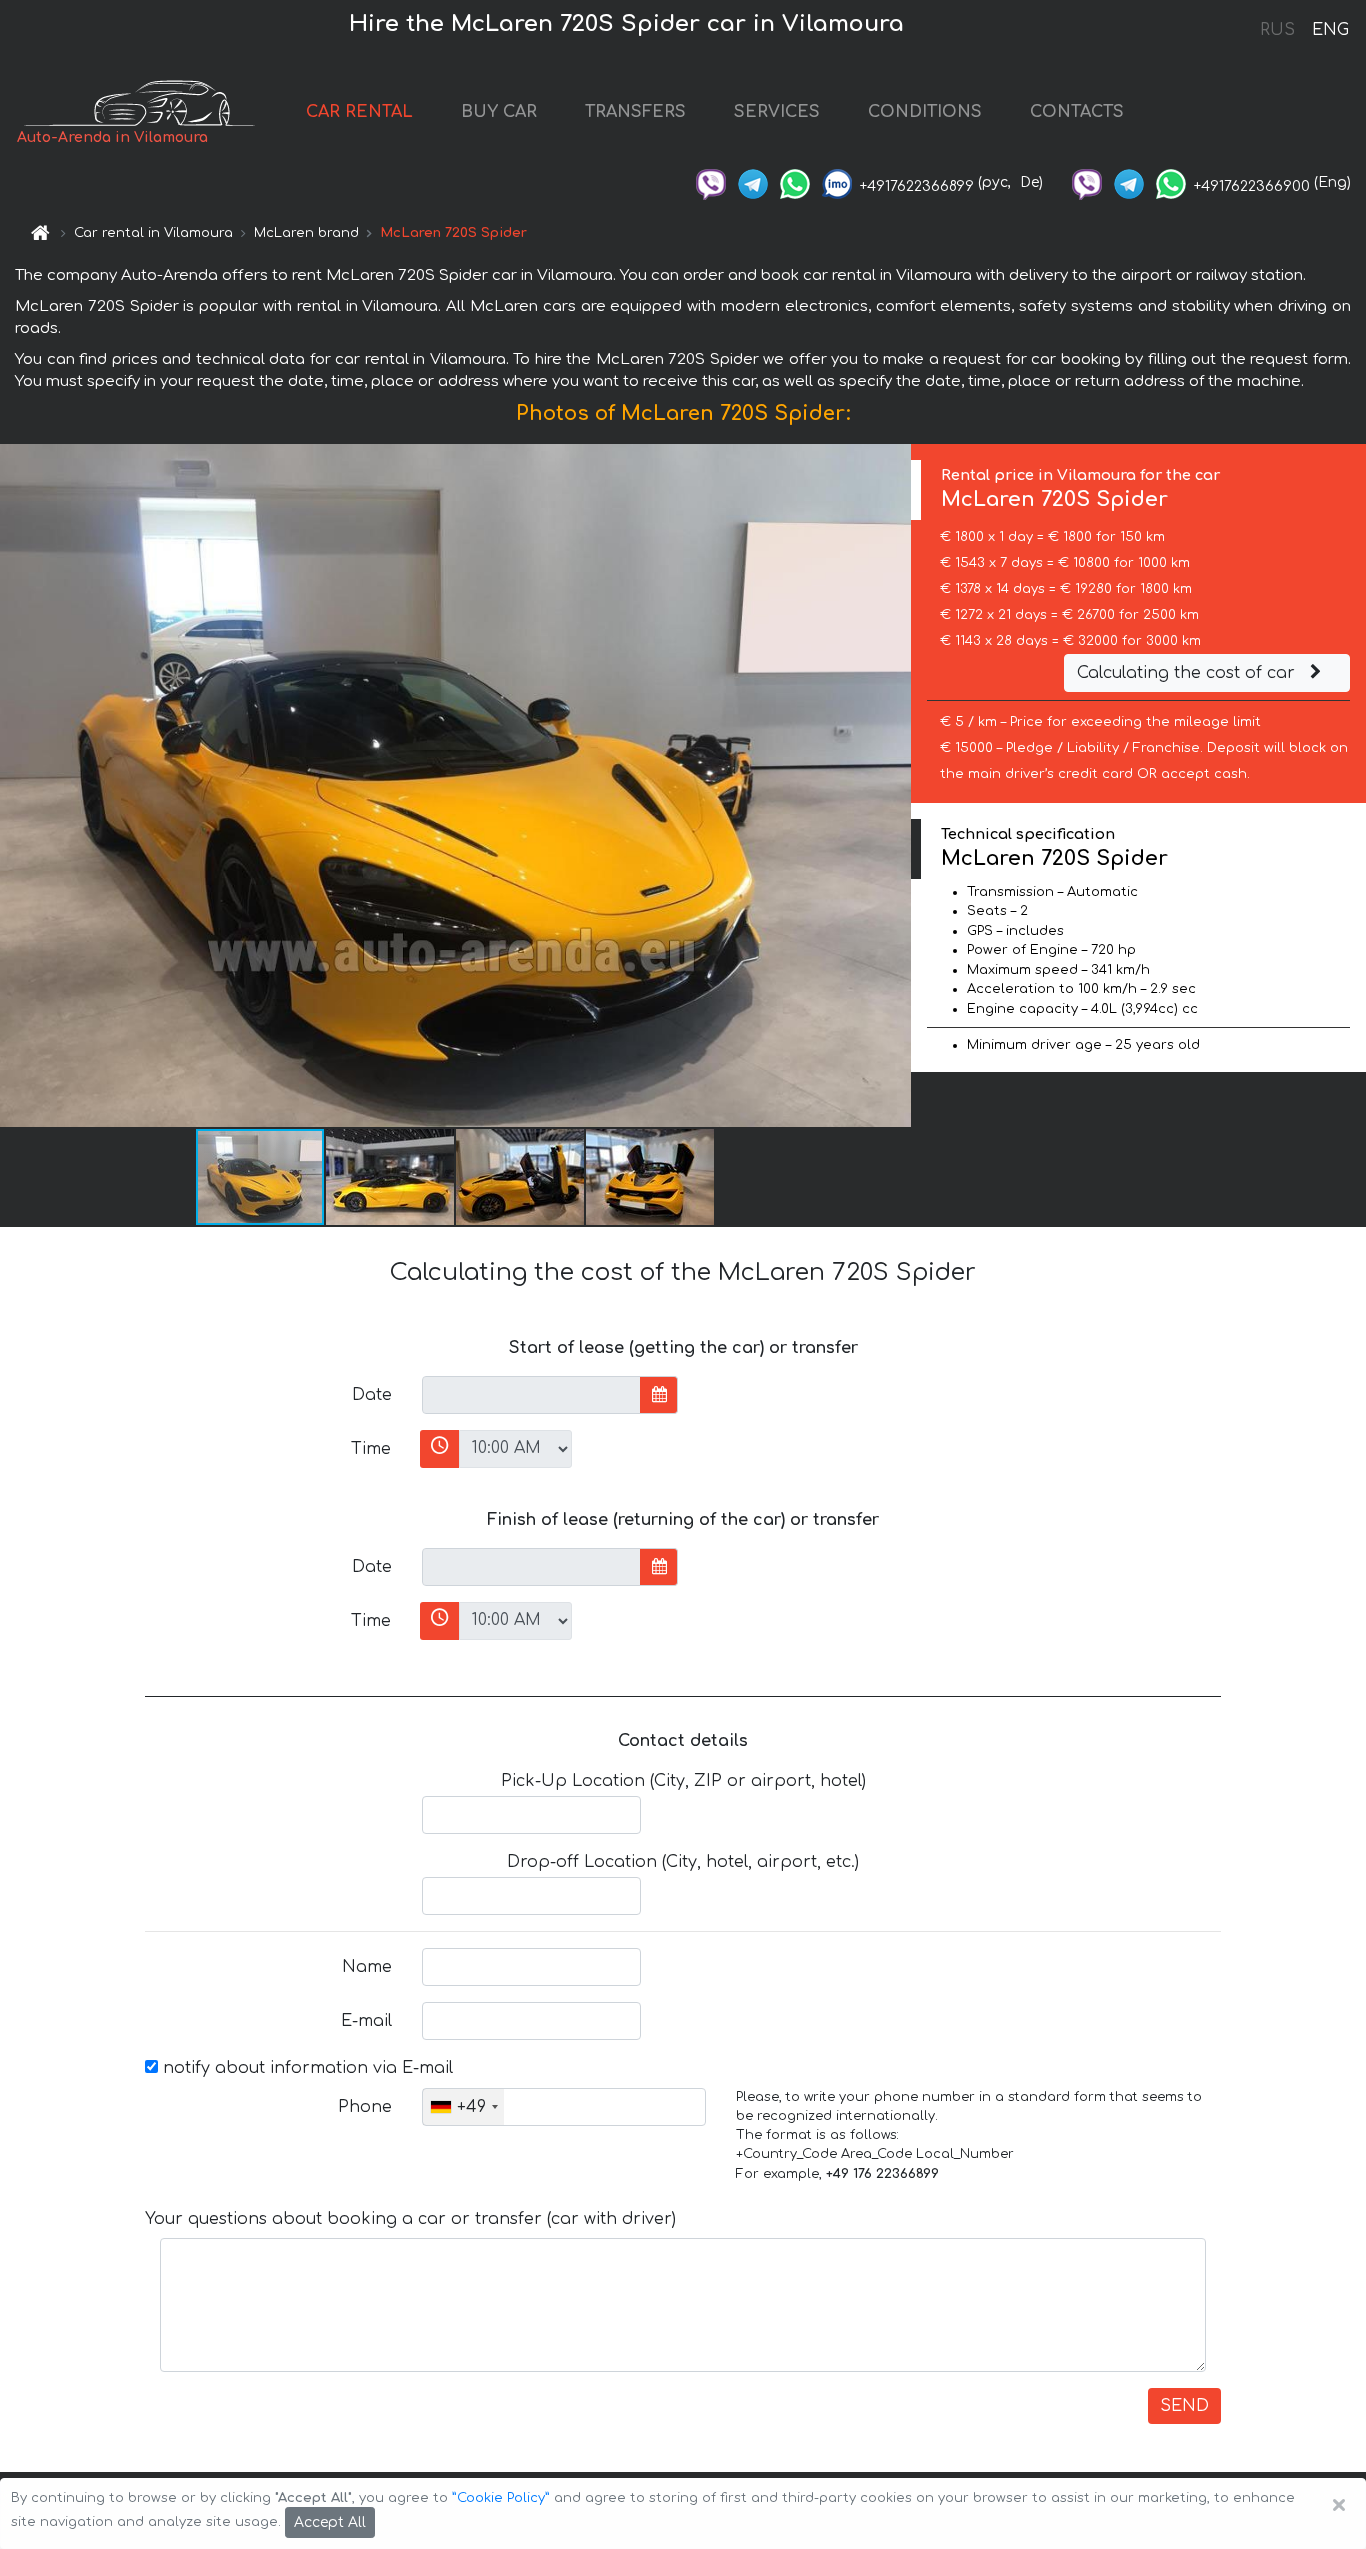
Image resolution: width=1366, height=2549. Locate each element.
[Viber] (711, 182)
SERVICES (777, 112)
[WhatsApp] (795, 182)
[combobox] (463, 2107)
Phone (365, 2107)
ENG (1330, 30)
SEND (1184, 2406)
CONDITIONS (925, 112)
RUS (1277, 30)
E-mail (366, 2021)
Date (372, 1395)
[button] (391, 1177)
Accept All (330, 2522)
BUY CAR (499, 112)
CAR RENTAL (359, 112)
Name (367, 1967)
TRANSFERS (635, 112)
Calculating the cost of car (1188, 673)
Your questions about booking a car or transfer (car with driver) (410, 2219)
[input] (531, 1395)
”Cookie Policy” (501, 2498)
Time (371, 1449)
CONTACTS (1077, 112)
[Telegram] (753, 182)
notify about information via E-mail (305, 2068)
